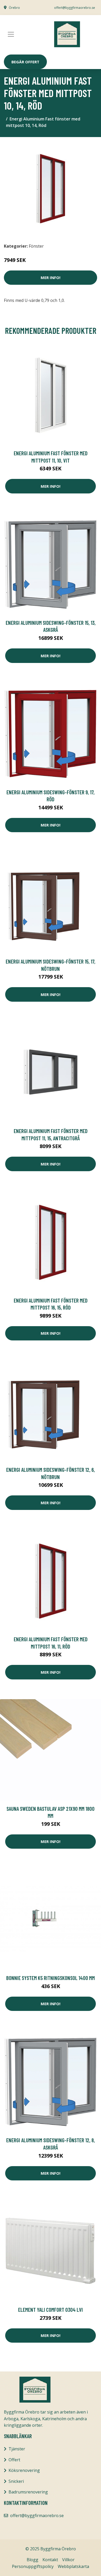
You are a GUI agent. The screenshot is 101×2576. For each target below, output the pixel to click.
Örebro (14, 8)
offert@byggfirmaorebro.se (75, 8)
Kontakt (50, 2560)
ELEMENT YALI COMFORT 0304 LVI (51, 2310)
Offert (14, 2460)
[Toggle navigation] (11, 34)
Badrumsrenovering (28, 2492)
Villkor (68, 2560)
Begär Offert (25, 62)
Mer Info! (51, 277)
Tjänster (17, 2449)
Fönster (36, 246)
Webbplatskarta (73, 2566)
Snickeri (16, 2481)
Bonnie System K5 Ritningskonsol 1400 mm (51, 1978)
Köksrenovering (24, 2470)
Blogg (33, 2560)
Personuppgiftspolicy (33, 2566)
